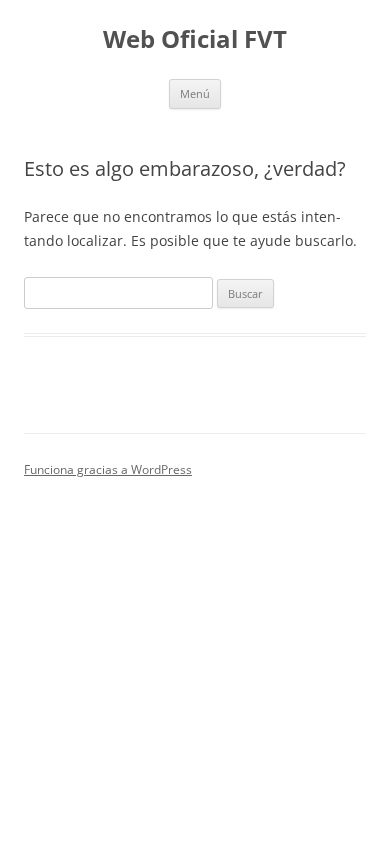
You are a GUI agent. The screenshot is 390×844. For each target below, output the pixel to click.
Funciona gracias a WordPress (108, 469)
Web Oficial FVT (195, 39)
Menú (195, 93)
